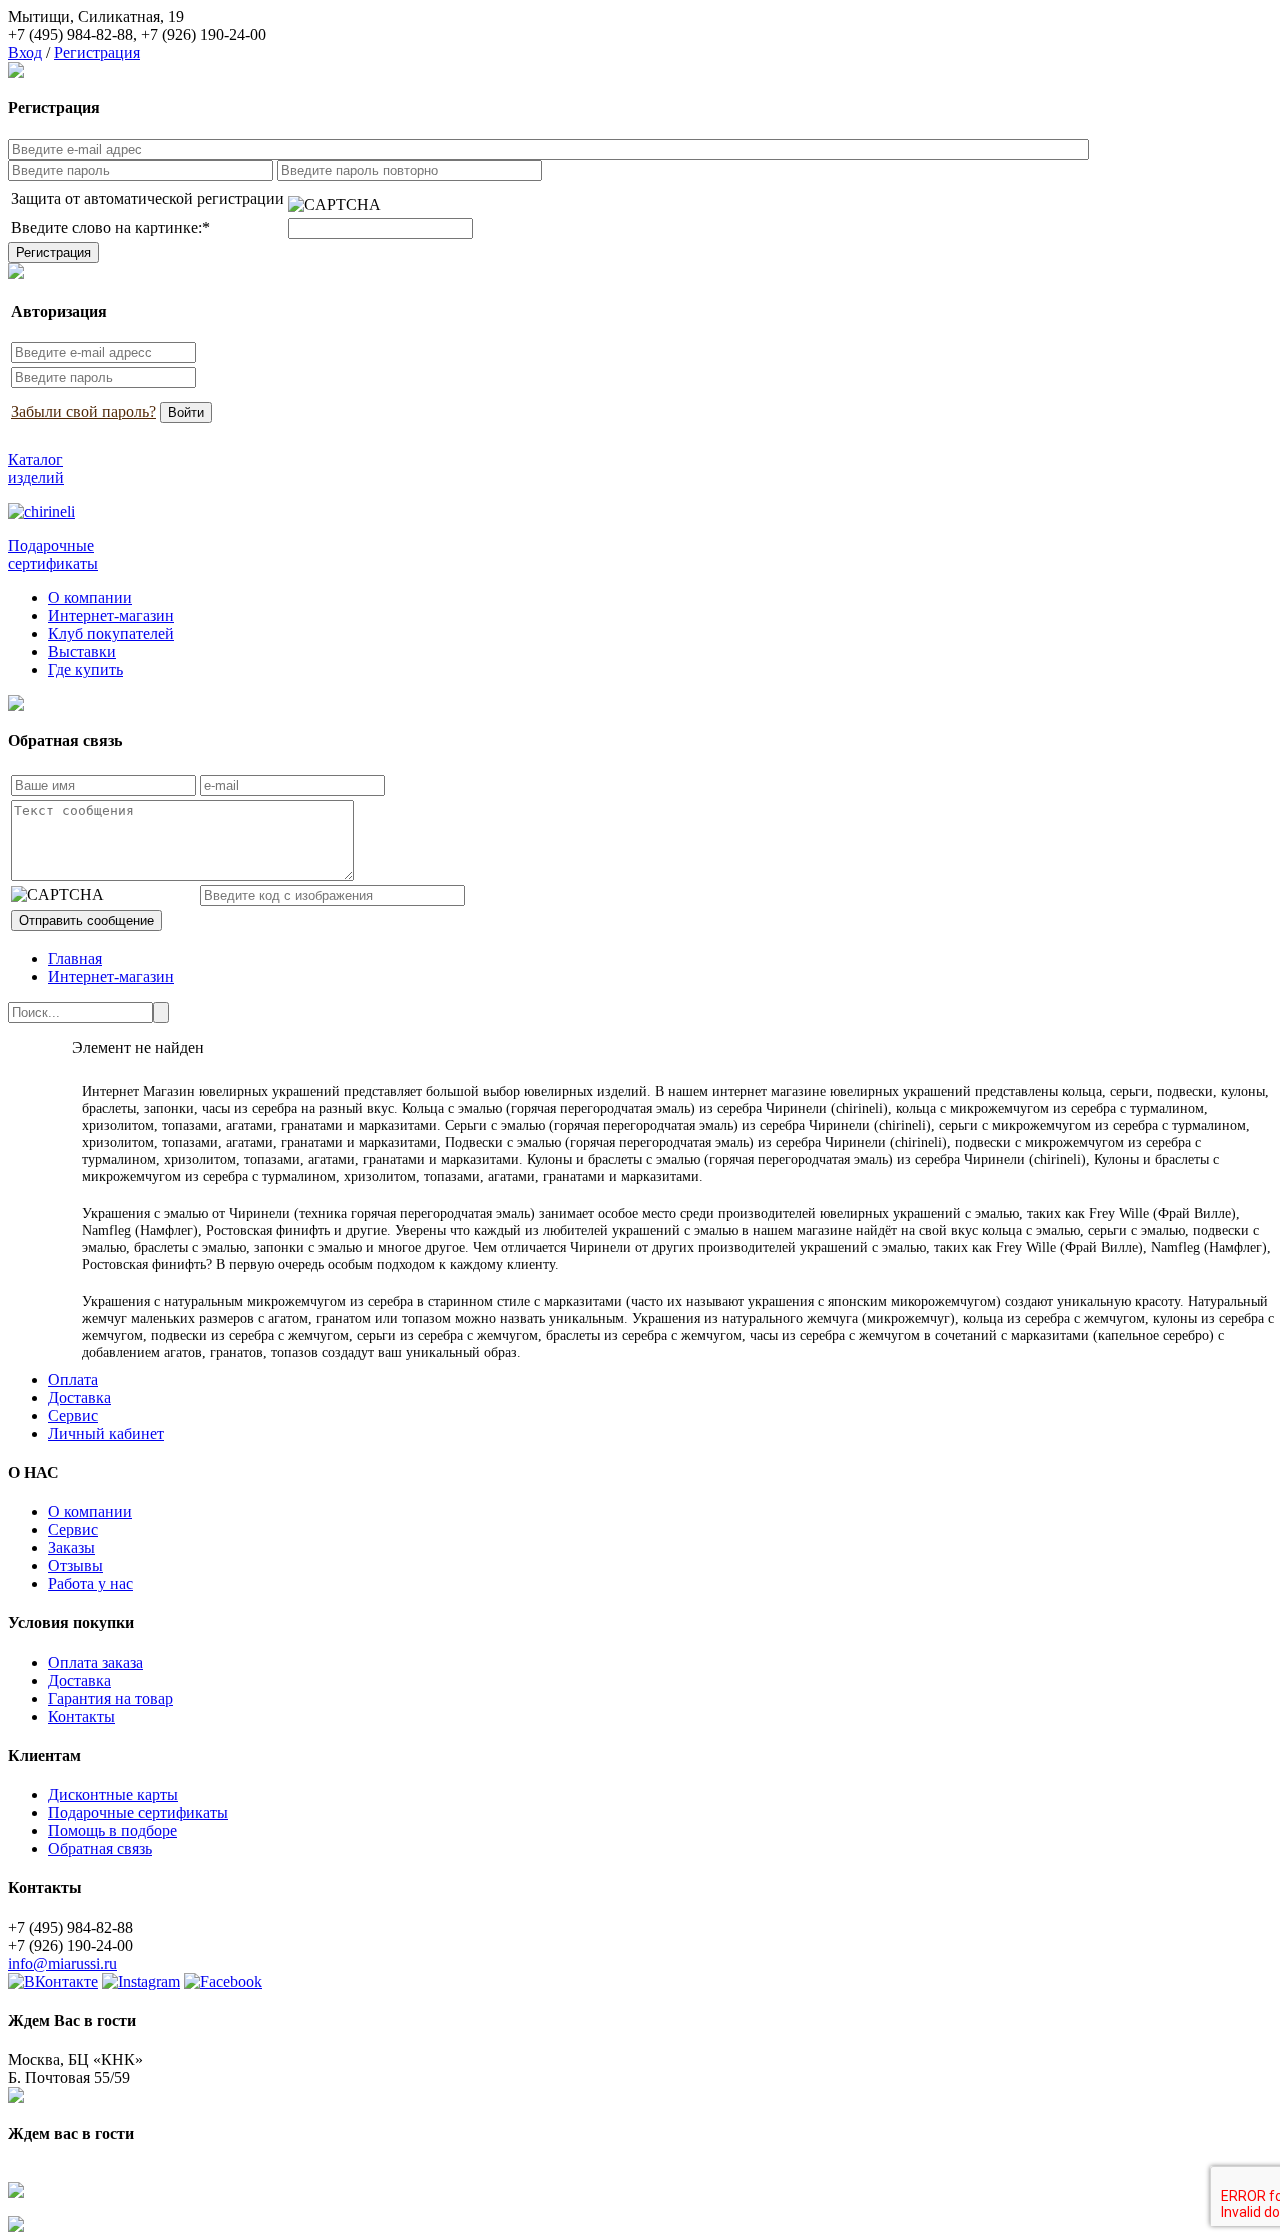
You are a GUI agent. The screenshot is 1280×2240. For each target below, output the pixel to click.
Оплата (73, 1379)
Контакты (81, 1716)
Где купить (85, 669)
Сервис (73, 1415)
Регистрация (97, 52)
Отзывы (75, 1565)
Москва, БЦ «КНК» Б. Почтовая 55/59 (75, 2068)
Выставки (82, 651)
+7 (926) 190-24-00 (203, 34)
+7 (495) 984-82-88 (70, 34)
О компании (90, 597)
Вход (25, 52)
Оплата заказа (95, 1662)
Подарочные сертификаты (138, 1812)
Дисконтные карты (113, 1794)
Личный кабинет (106, 1433)
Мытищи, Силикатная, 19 (96, 16)
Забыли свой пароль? (83, 411)
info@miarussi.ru (62, 1963)
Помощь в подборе (112, 1830)
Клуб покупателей (111, 633)
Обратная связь (100, 1848)
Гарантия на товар (110, 1698)
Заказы (71, 1547)
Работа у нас (90, 1583)
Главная (75, 958)
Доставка (79, 1397)
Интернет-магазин (111, 615)
